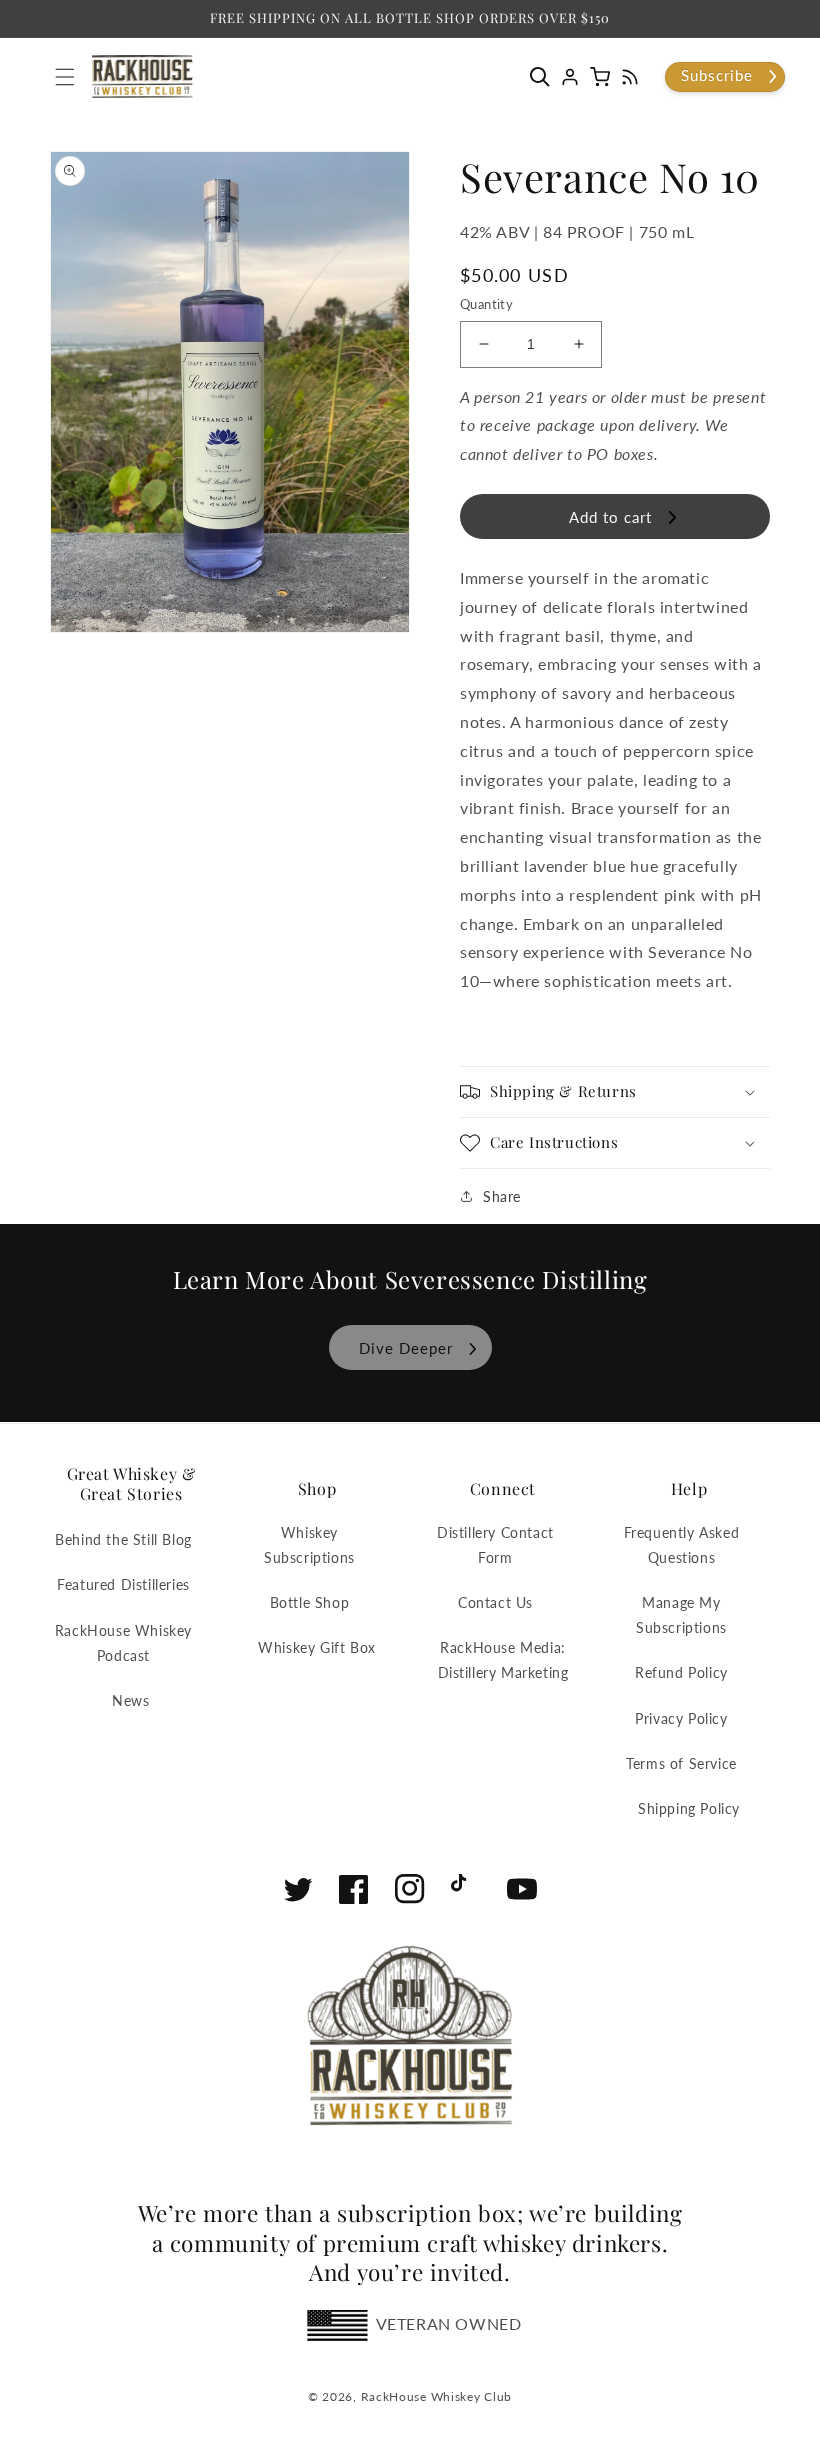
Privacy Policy (681, 1718)
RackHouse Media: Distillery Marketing (503, 1660)
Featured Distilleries (123, 1584)
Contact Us (495, 1602)
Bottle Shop (310, 1602)
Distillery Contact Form (495, 1545)
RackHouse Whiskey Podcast (123, 1643)
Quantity (486, 304)
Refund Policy (681, 1672)
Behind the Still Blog (123, 1539)
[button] (545, 77)
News (130, 1700)
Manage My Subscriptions (681, 1615)
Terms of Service (681, 1763)
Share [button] (502, 1196)
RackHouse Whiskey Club (436, 2396)
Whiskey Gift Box (317, 1647)
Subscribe (717, 75)
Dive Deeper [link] (406, 1348)
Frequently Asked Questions (682, 1545)
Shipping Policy (689, 1808)
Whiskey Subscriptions (309, 1545)
